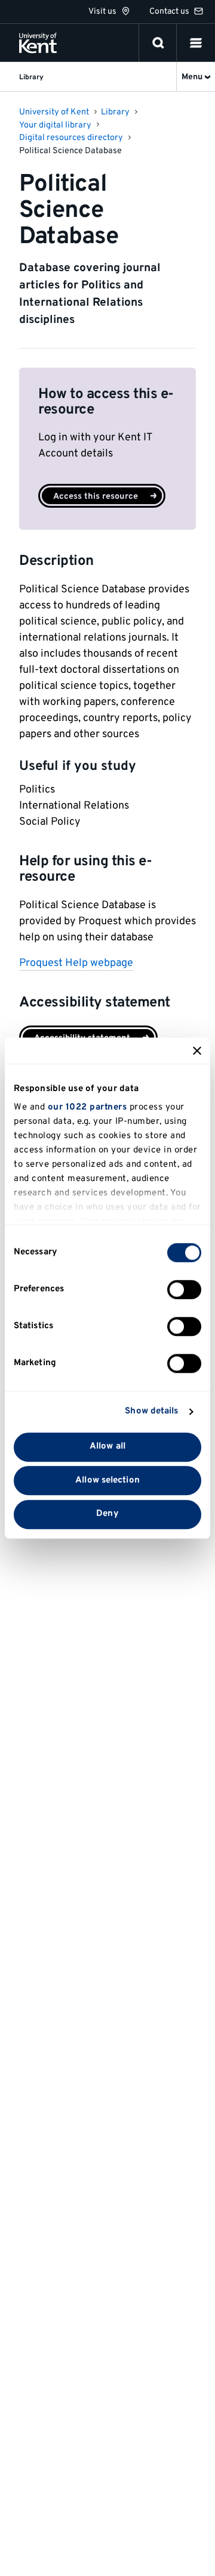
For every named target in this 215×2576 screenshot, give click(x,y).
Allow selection (107, 1480)
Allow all (107, 1447)
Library (115, 112)
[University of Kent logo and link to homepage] (38, 43)
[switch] (184, 1289)
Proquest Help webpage (76, 963)
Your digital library (55, 125)
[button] (196, 43)
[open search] (158, 43)
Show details (151, 1411)
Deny (107, 1514)
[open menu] (196, 43)
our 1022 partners (87, 1107)
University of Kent (54, 112)
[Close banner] (197, 1051)
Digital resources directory (71, 138)
